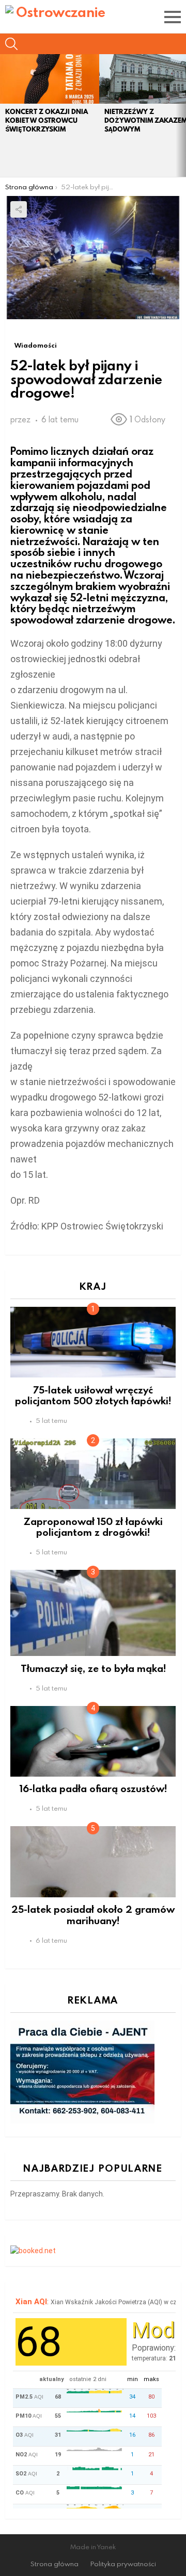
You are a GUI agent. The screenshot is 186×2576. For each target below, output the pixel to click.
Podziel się (19, 209)
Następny (181, 116)
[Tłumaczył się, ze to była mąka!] (93, 1613)
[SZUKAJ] (11, 44)
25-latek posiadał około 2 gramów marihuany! (93, 1914)
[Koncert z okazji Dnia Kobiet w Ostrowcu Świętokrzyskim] (50, 79)
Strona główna (55, 2564)
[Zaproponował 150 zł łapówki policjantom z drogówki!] (93, 1474)
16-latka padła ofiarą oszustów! (93, 1788)
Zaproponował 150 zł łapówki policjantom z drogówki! (93, 1527)
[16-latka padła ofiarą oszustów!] (93, 1741)
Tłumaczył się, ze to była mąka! (93, 1668)
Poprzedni (5, 116)
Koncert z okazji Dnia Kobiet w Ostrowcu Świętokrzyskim (47, 120)
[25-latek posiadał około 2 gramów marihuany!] (93, 1861)
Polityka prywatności (123, 2564)
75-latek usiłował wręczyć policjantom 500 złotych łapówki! (93, 1395)
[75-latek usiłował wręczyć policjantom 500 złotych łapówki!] (93, 1342)
